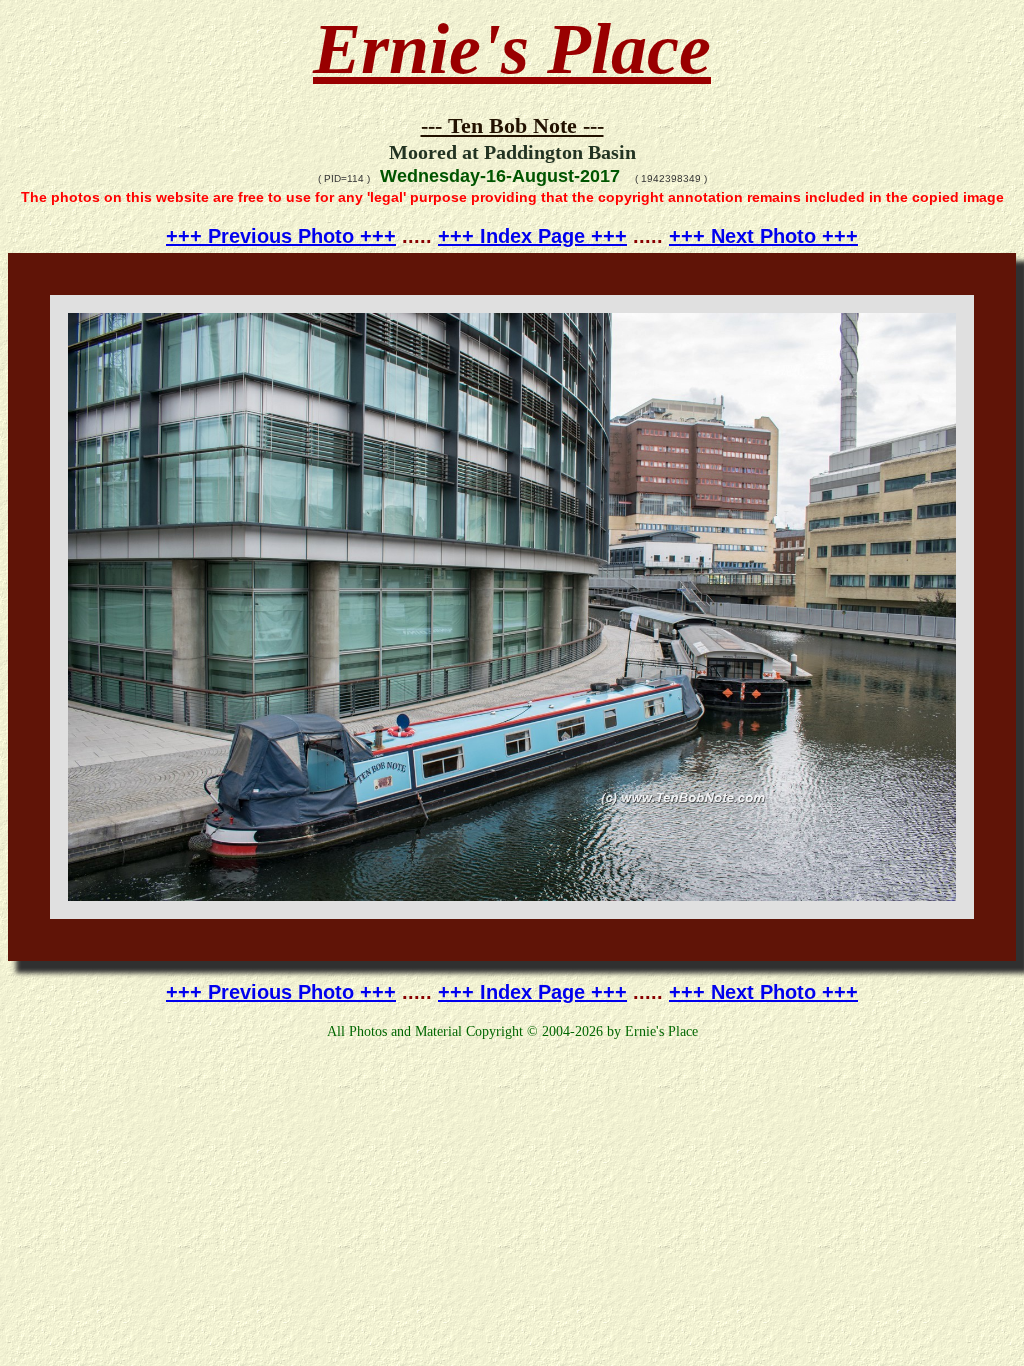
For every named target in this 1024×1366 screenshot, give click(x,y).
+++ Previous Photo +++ (281, 236)
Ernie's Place (512, 49)
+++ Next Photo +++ (763, 236)
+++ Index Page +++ (532, 236)
